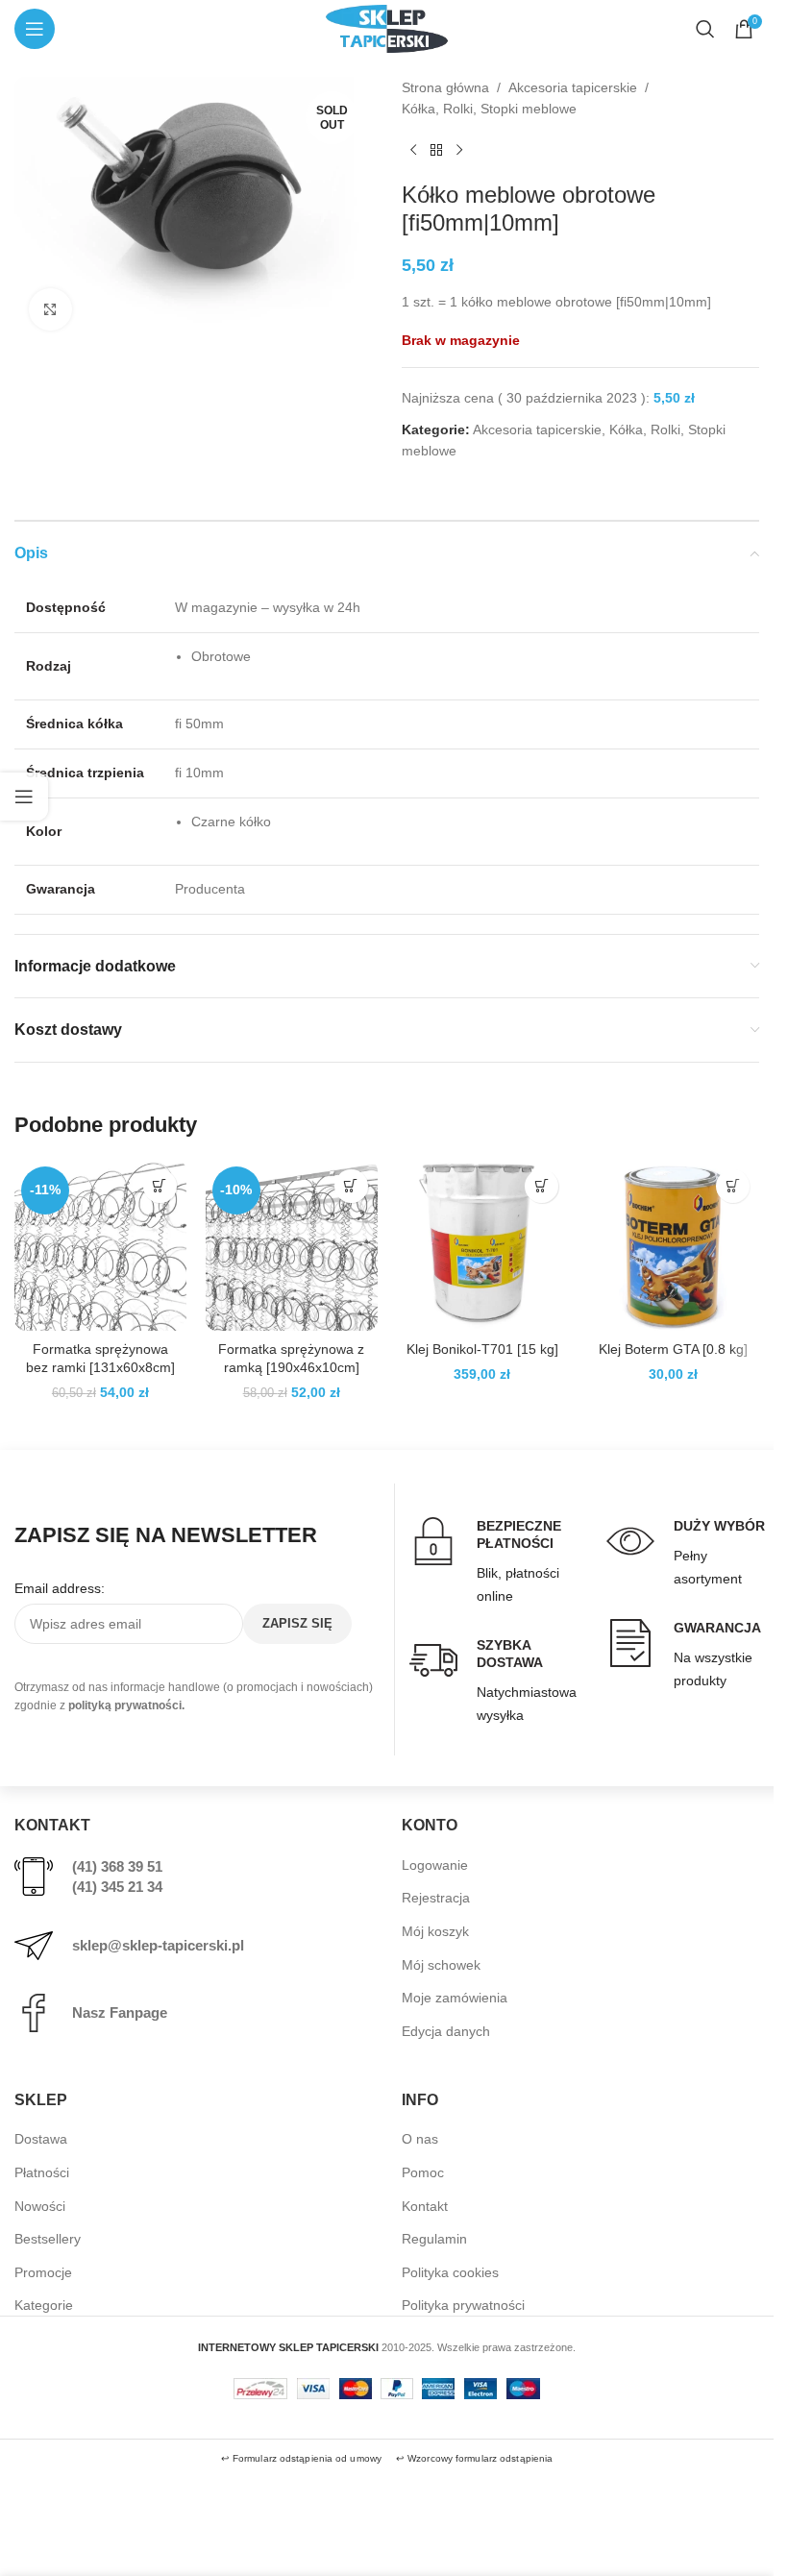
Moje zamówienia (455, 1998)
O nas (420, 2139)
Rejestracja (436, 1898)
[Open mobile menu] (35, 29)
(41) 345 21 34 (117, 1887)
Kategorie (44, 2305)
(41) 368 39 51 (117, 1866)
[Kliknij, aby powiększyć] (50, 310)
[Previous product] (413, 151)
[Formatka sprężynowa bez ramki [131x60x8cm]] (100, 1246)
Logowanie (435, 1865)
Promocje (43, 2272)
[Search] (705, 29)
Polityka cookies (450, 2272)
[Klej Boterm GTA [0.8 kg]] (673, 1246)
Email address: (60, 1588)
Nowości (40, 2206)
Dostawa (41, 2139)
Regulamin (434, 2239)
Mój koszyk (435, 1931)
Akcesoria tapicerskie (573, 87)
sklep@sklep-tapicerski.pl (158, 1945)
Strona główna (445, 87)
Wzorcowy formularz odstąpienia (480, 2458)
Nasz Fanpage (120, 2012)
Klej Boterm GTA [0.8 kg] (673, 1349)
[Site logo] (386, 28)
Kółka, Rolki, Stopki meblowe (489, 109)
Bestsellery (48, 2239)
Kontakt (425, 2206)
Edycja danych (446, 2031)
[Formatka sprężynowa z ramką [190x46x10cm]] (292, 1246)
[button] (160, 1186)
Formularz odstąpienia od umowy (307, 2458)
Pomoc (423, 2172)
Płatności (42, 2172)
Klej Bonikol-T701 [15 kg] (482, 1349)
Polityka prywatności (463, 2305)
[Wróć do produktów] (436, 151)
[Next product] (459, 151)
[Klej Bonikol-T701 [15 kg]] (483, 1246)
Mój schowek (441, 1965)
